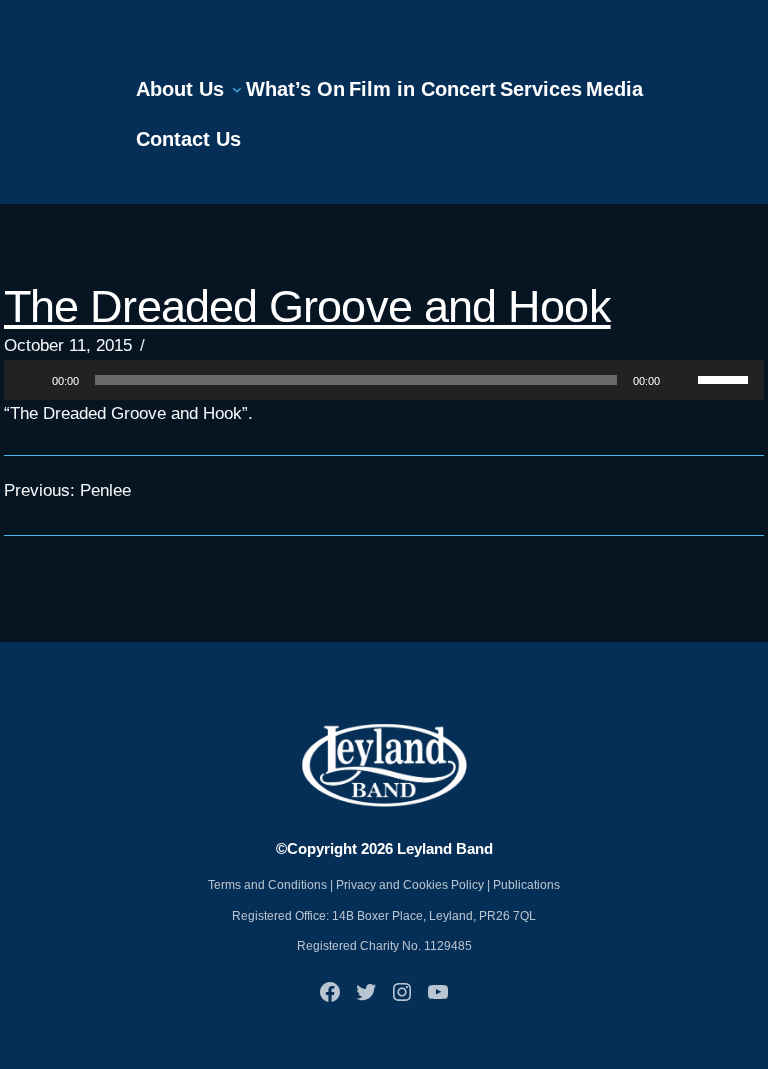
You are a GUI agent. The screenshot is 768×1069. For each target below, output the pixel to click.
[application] (384, 380)
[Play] (30, 380)
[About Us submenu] (237, 89)
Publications (526, 885)
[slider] (726, 378)
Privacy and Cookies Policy (410, 885)
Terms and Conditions (267, 885)
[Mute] (682, 380)
